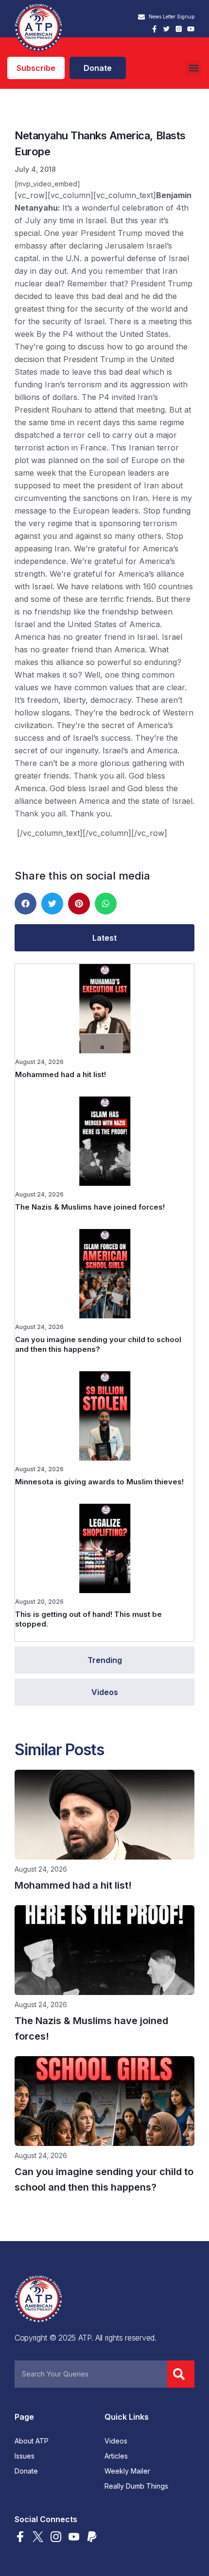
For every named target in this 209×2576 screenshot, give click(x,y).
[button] (194, 68)
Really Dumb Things (136, 2486)
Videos (116, 2441)
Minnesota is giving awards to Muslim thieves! (99, 1482)
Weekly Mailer (127, 2471)
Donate (26, 2471)
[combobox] (91, 2374)
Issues (25, 2456)
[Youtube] (191, 29)
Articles (116, 2456)
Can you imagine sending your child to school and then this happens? (98, 1344)
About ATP (32, 2441)
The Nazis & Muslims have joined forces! (90, 1207)
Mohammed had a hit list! (61, 1074)
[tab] (104, 938)
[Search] (181, 2374)
